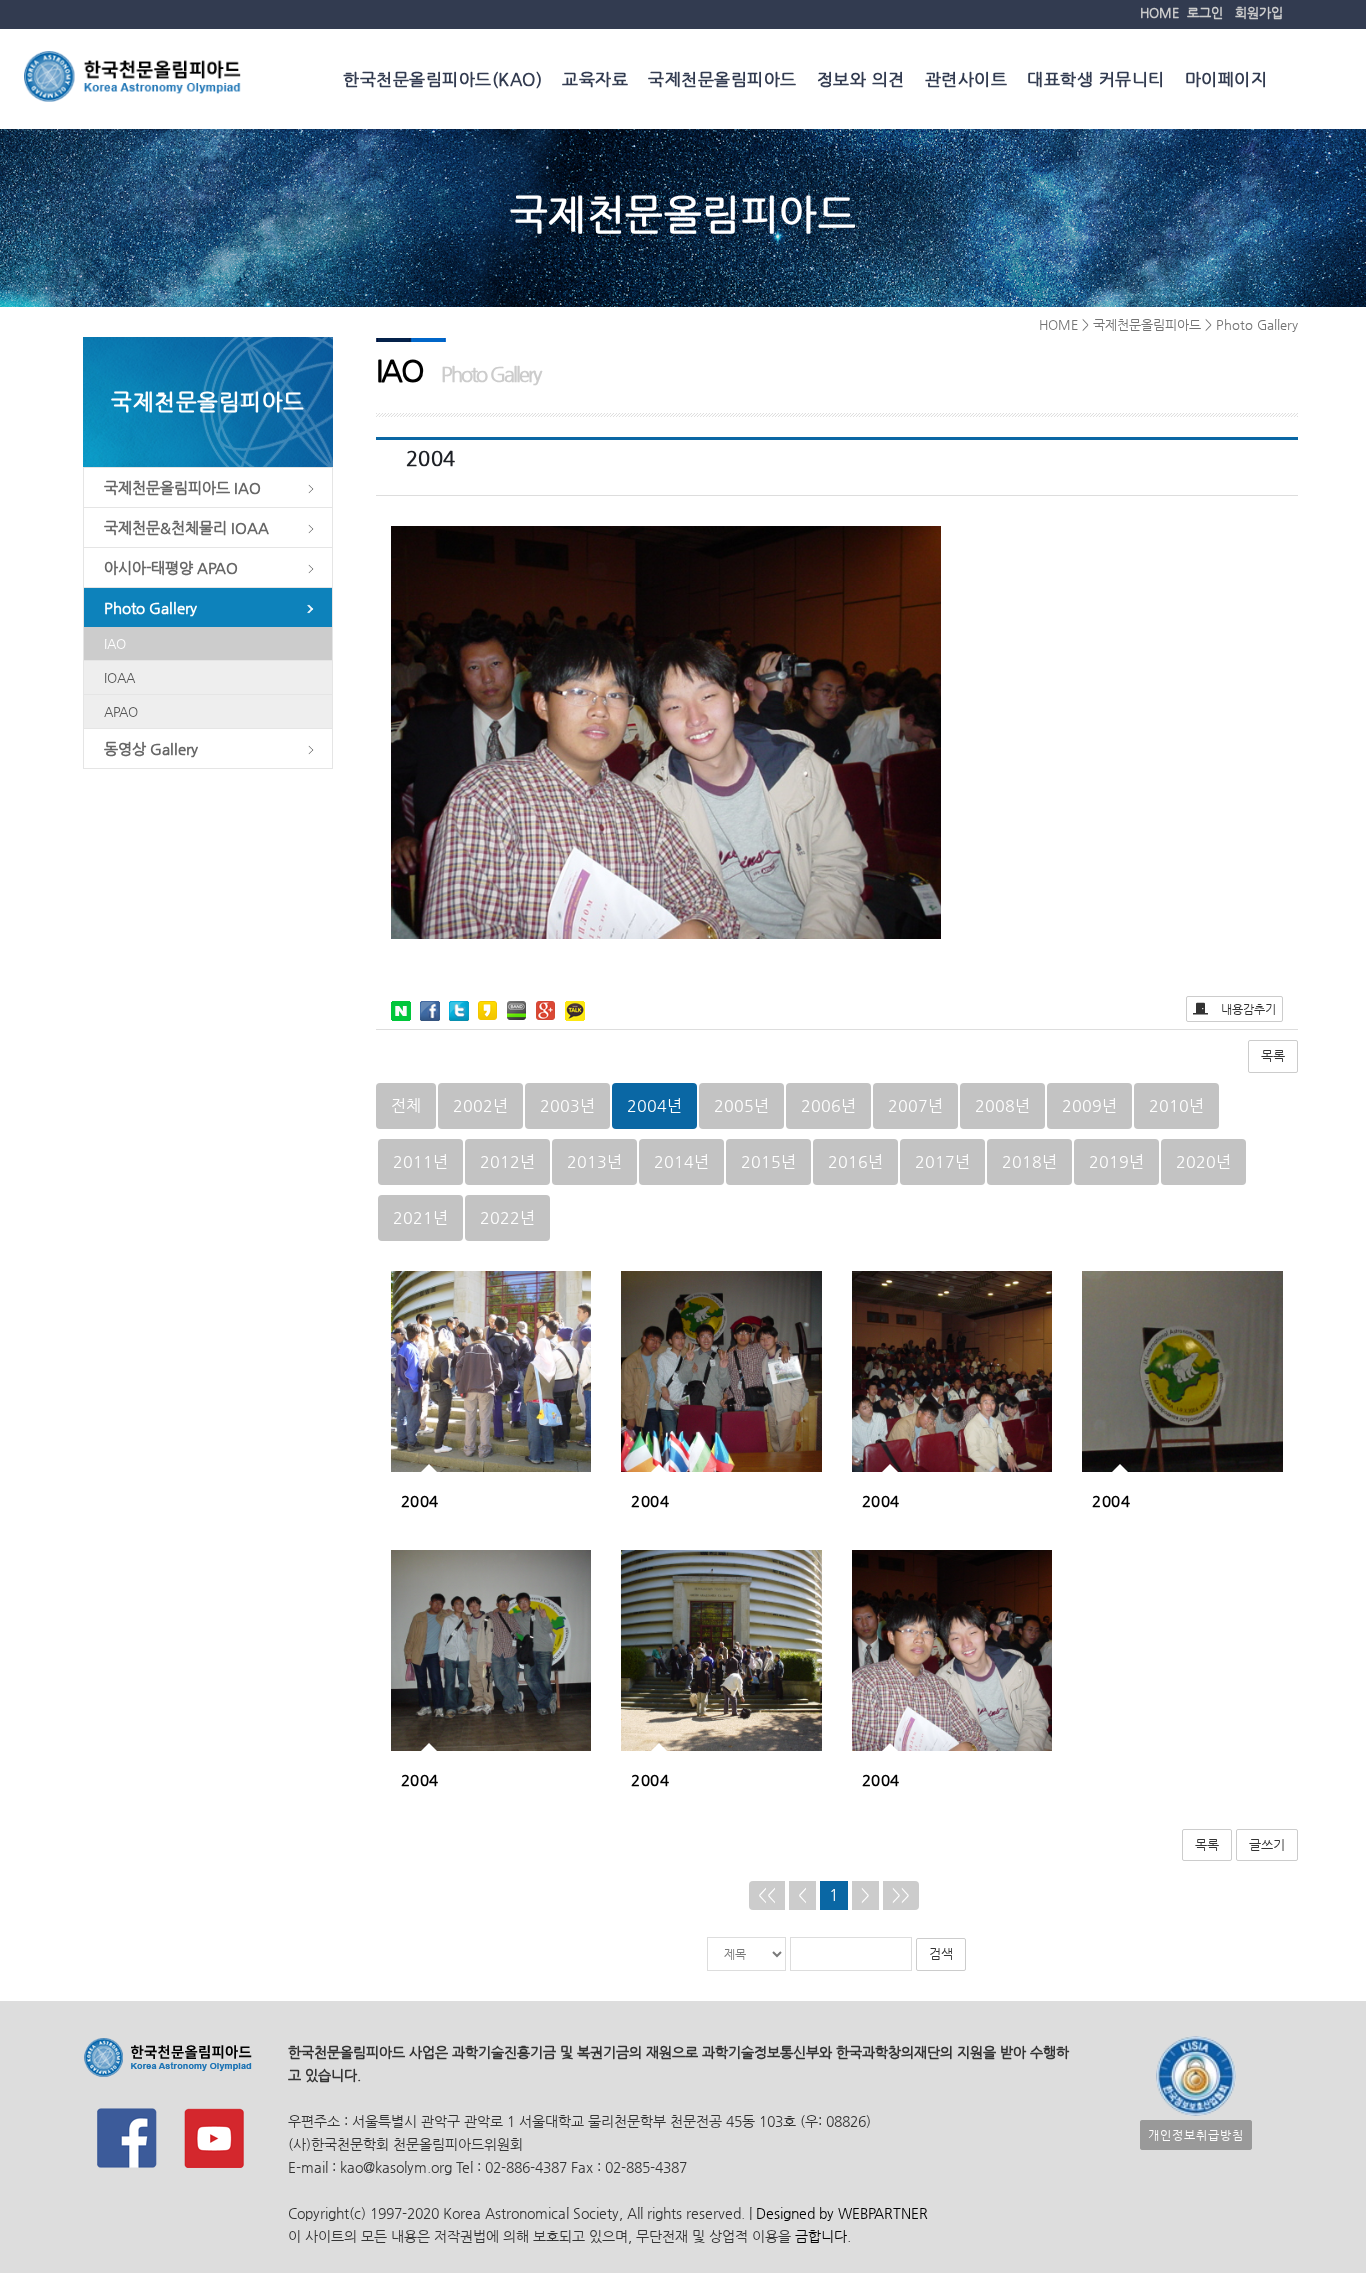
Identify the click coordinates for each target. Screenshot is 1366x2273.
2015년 (768, 1161)
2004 (420, 1500)
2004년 (654, 1105)
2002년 (480, 1105)
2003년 (567, 1105)
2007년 (915, 1105)
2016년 (855, 1161)
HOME (1159, 12)
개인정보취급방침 (1196, 2135)
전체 (406, 1105)
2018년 (1029, 1161)
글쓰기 (1267, 1844)
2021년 (420, 1217)
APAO (121, 711)
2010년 (1176, 1105)
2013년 (594, 1161)
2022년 (507, 1217)
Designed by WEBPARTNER (840, 2213)
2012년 (507, 1161)
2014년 (681, 1161)
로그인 (1205, 12)
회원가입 (1259, 12)
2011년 (420, 1161)
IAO (115, 643)
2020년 (1203, 1161)
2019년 (1116, 1161)
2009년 (1089, 1105)
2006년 (828, 1105)
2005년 (741, 1105)
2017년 (942, 1161)
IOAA (119, 677)
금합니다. (823, 2236)
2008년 (1002, 1105)
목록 (1273, 1055)
